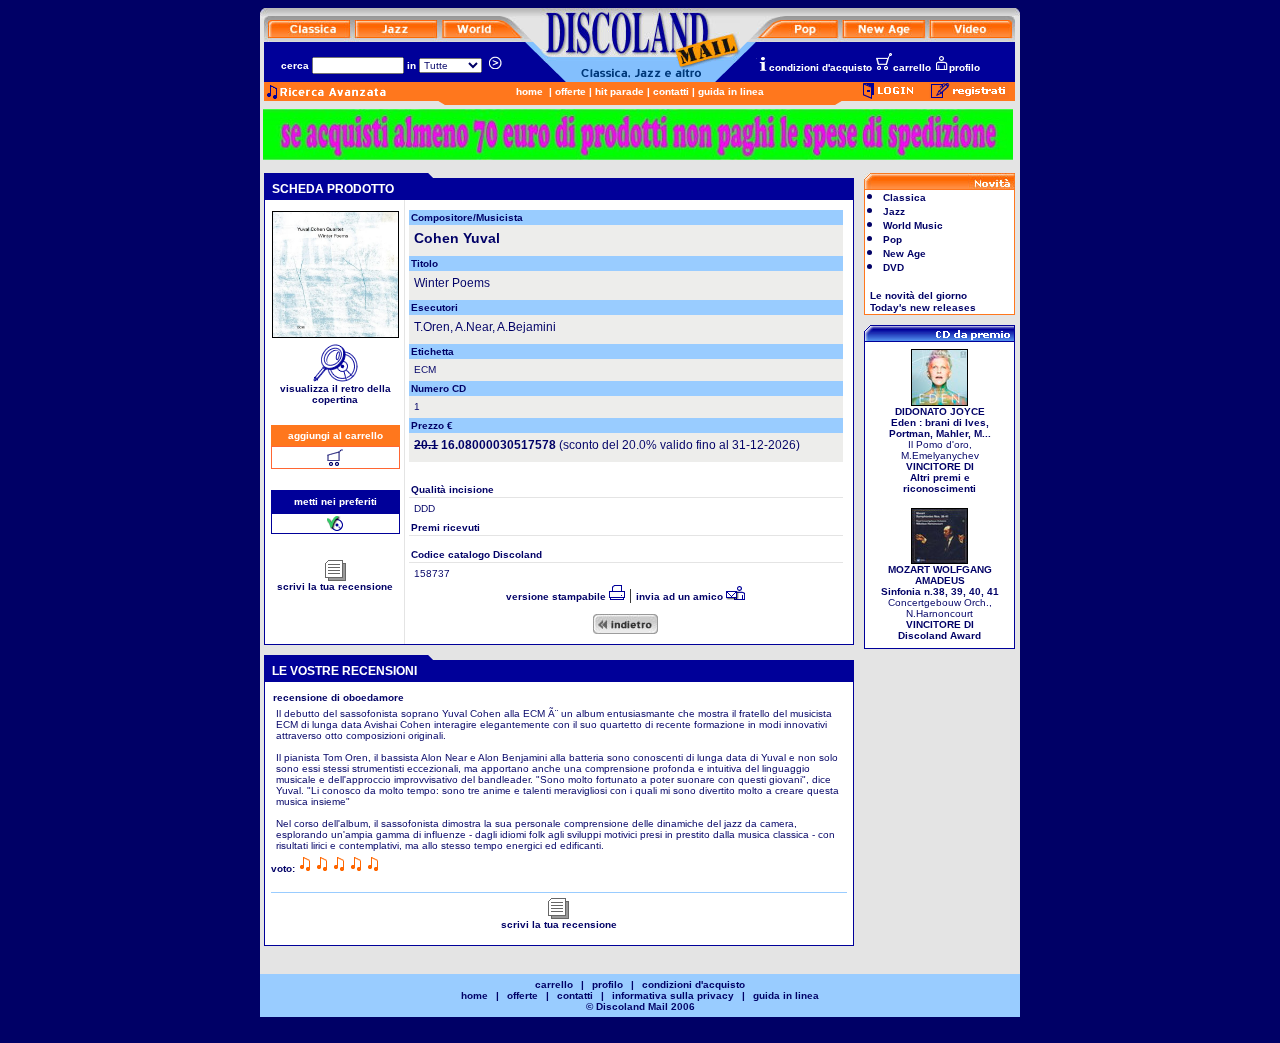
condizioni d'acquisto (820, 67)
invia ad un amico (681, 596)
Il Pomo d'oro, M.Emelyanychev (940, 450)
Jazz (894, 211)
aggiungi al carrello (335, 435)
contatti (671, 91)
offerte (570, 91)
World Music (913, 225)
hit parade (619, 91)
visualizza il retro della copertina (335, 394)
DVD (893, 267)
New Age (904, 253)
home (529, 91)
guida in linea (731, 91)
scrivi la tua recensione (335, 586)
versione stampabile (557, 596)
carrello (912, 67)
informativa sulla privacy (673, 995)
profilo (964, 67)
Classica (904, 197)
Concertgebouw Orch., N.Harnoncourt (940, 602)
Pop (892, 239)
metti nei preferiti (335, 501)
